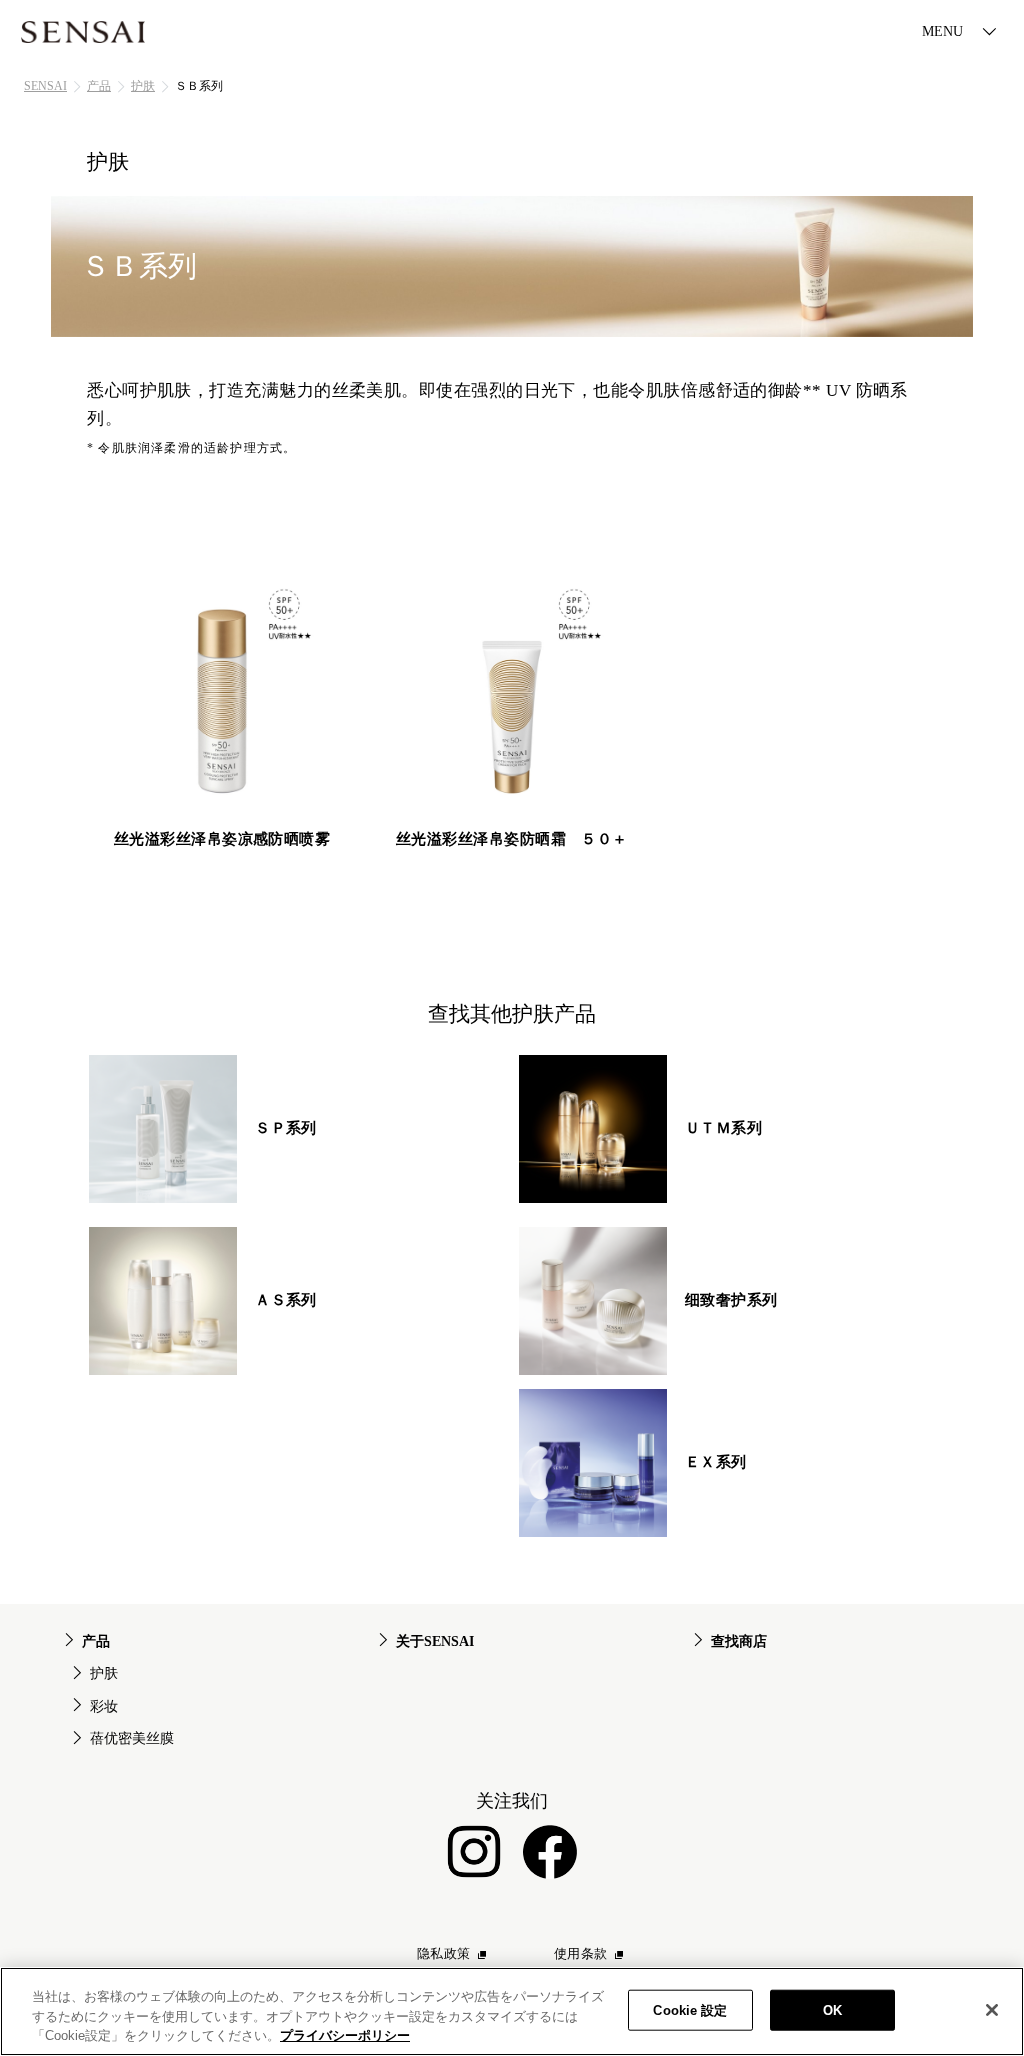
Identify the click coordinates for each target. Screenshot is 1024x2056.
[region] (512, 2011)
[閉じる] (992, 2010)
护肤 (143, 86)
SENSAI (45, 86)
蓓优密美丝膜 (132, 1738)
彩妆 (104, 1706)
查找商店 (739, 1641)
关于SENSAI (435, 1641)
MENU (942, 31)
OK (832, 2009)
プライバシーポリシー (345, 2035)
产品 (99, 86)
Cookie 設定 (690, 2009)
